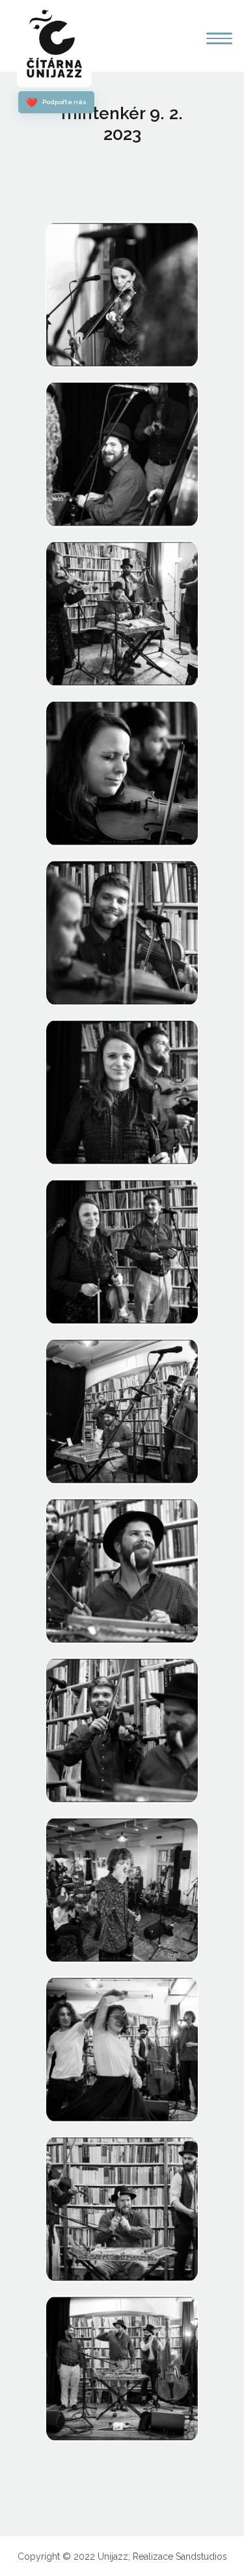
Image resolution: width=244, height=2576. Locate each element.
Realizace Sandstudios (180, 2556)
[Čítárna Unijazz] (54, 45)
